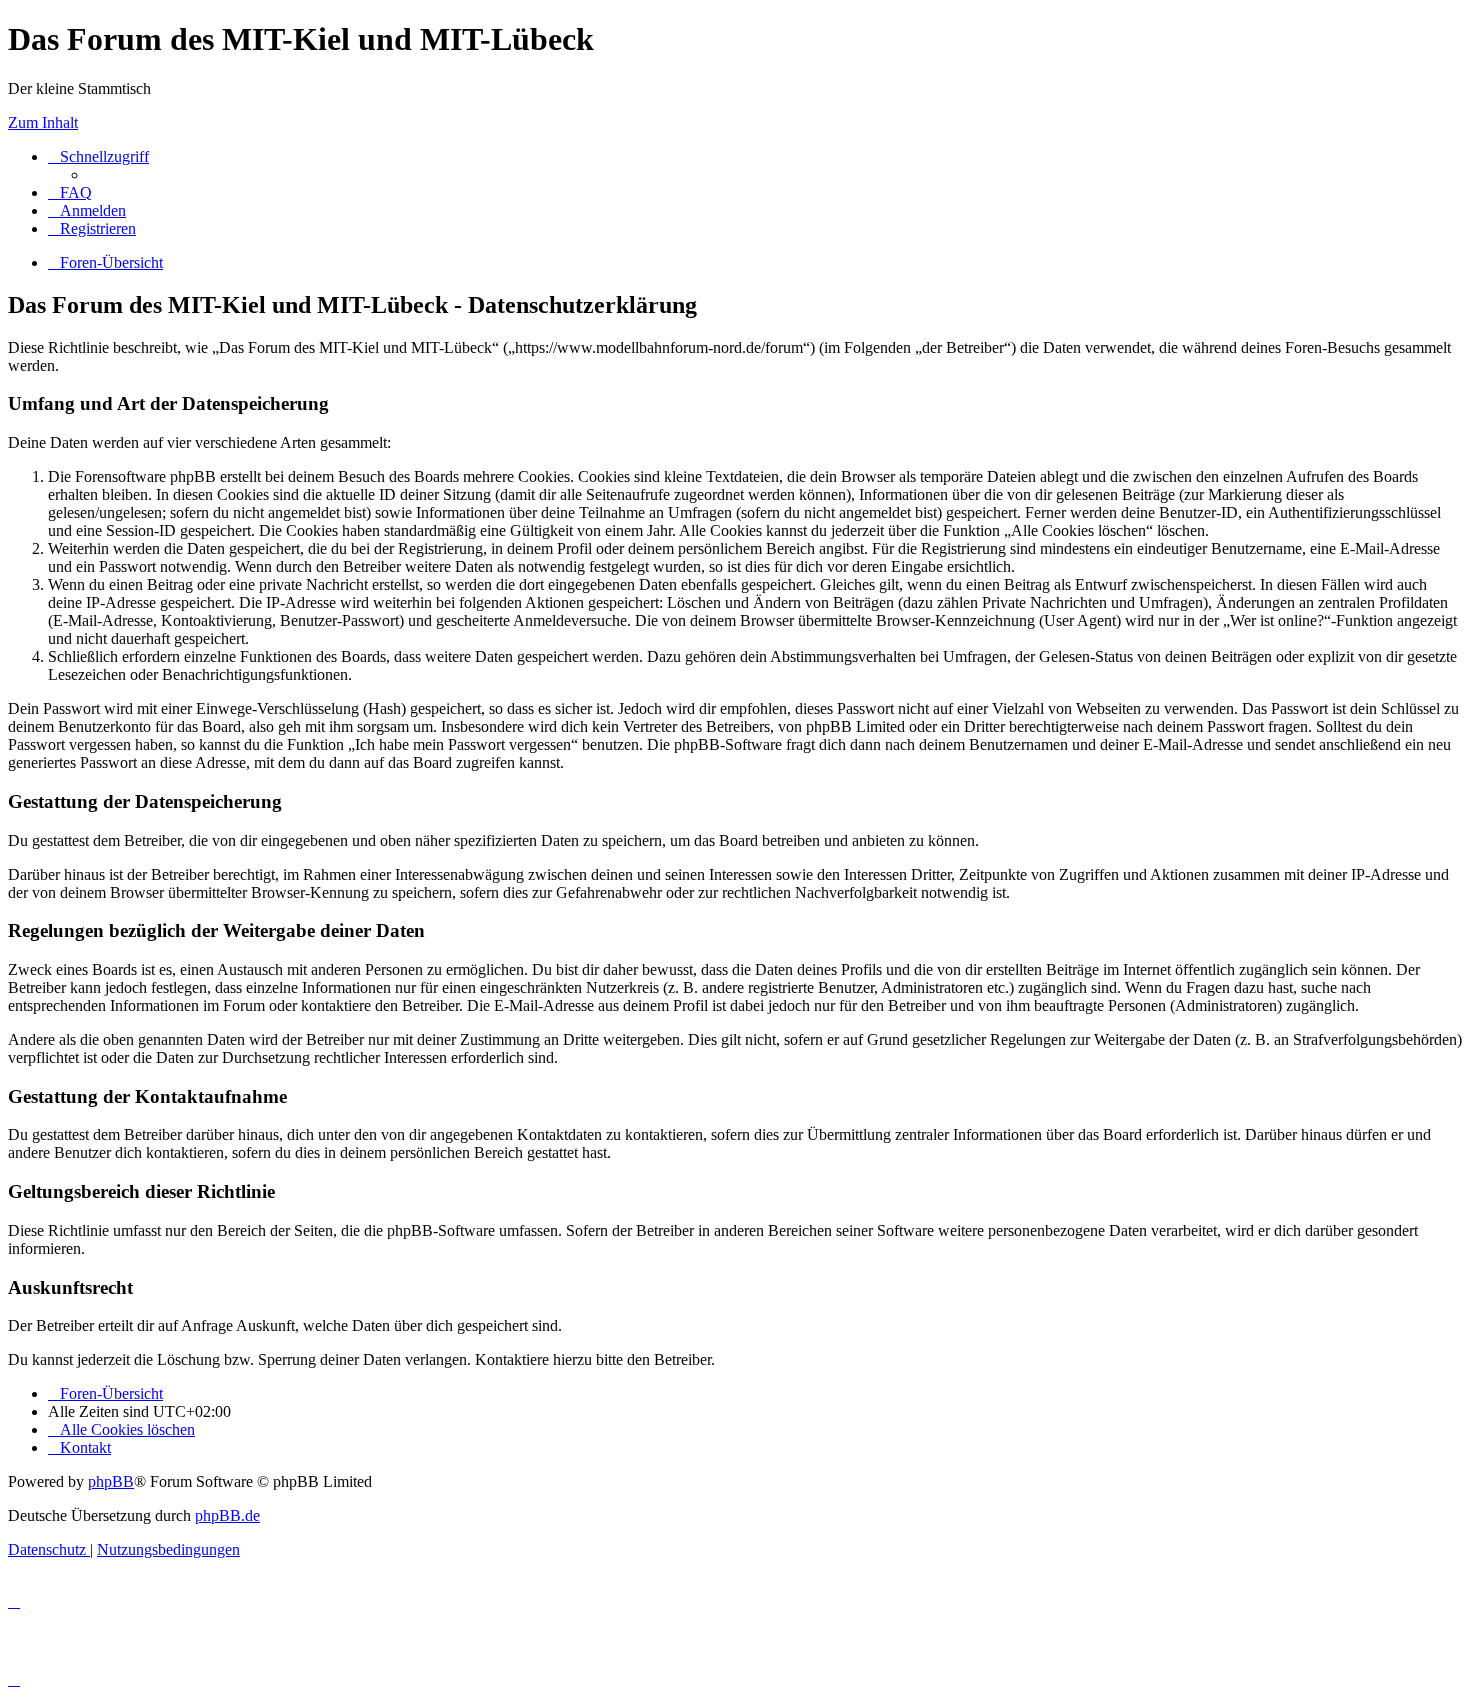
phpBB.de (227, 1515)
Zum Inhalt (43, 122)
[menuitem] (70, 192)
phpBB (111, 1481)
